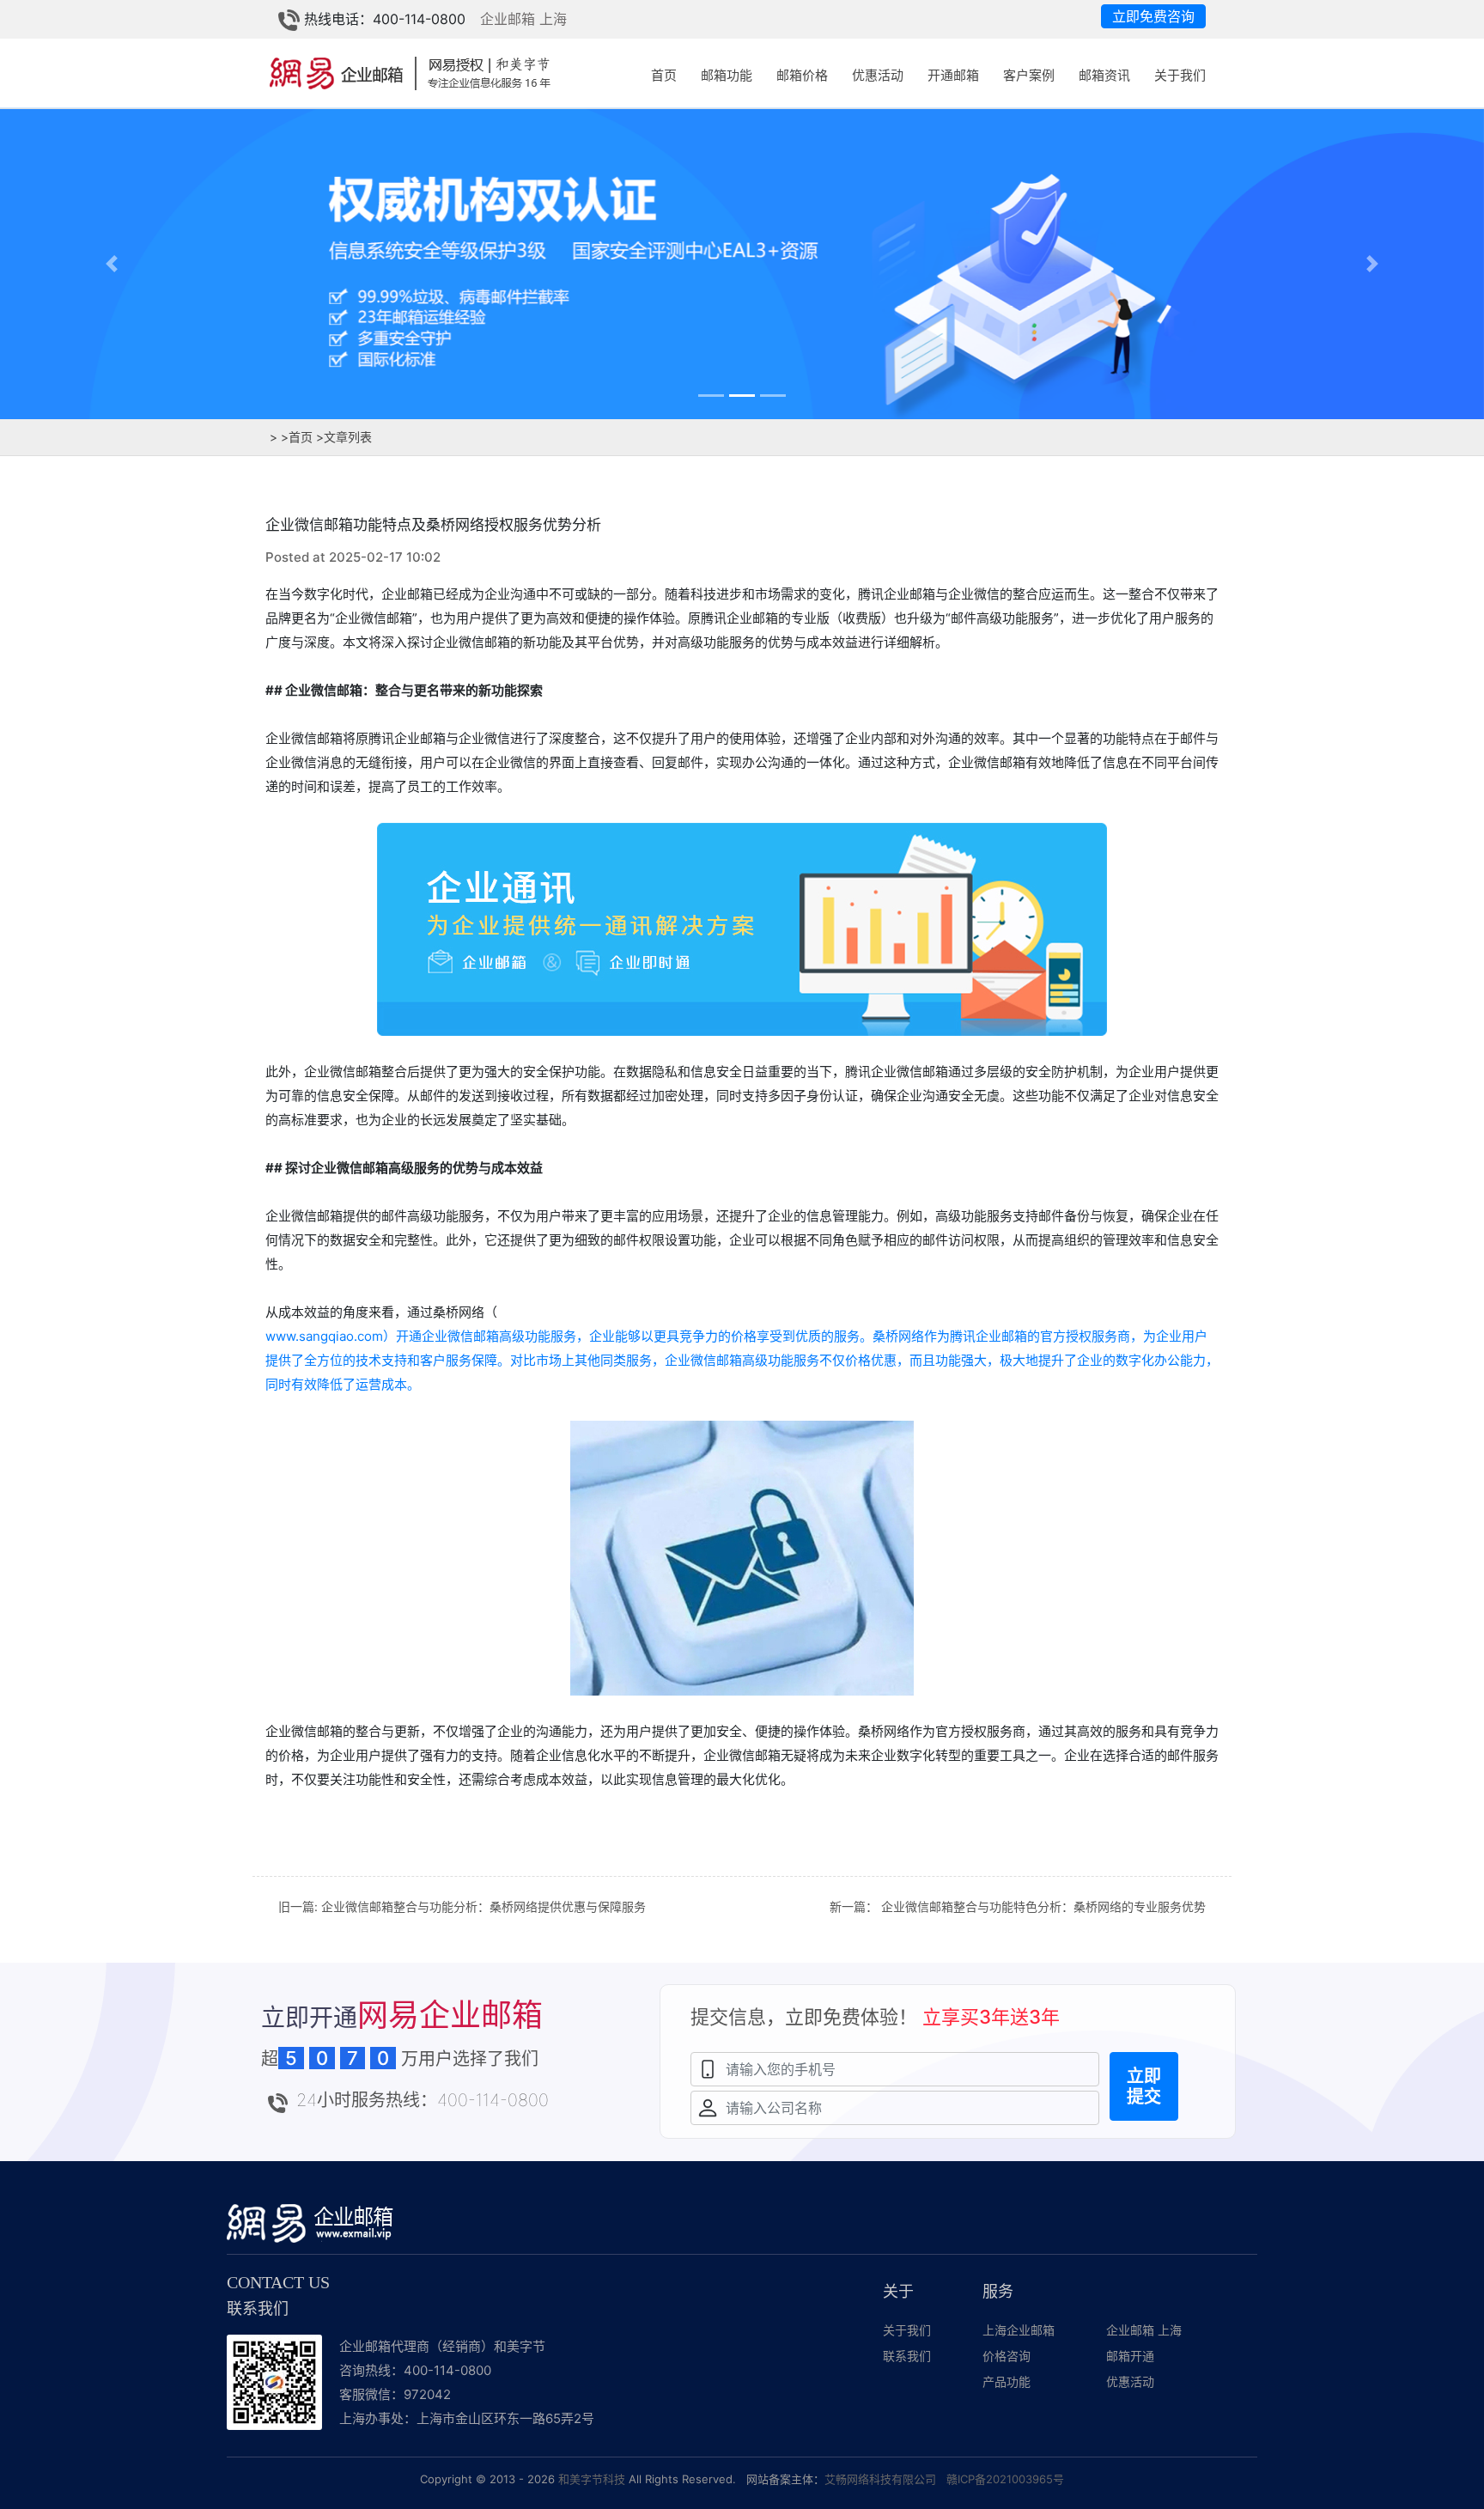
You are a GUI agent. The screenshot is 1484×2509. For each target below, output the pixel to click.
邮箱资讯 (1104, 75)
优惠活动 (878, 75)
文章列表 (344, 437)
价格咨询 (1007, 2356)
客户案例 (1029, 75)
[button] (111, 263)
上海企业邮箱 (1019, 2330)
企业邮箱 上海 (523, 19)
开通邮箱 (953, 75)
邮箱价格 (802, 75)
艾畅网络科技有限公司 (880, 2479)
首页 (664, 75)
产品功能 (1007, 2381)
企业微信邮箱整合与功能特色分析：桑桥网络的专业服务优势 (1043, 1906)
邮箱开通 (1130, 2356)
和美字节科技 (592, 2479)
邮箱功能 (727, 75)
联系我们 (907, 2356)
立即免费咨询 (1153, 16)
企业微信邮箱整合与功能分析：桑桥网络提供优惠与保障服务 (484, 1906)
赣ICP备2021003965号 (1005, 2479)
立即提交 (1144, 2086)
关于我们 (1180, 75)
